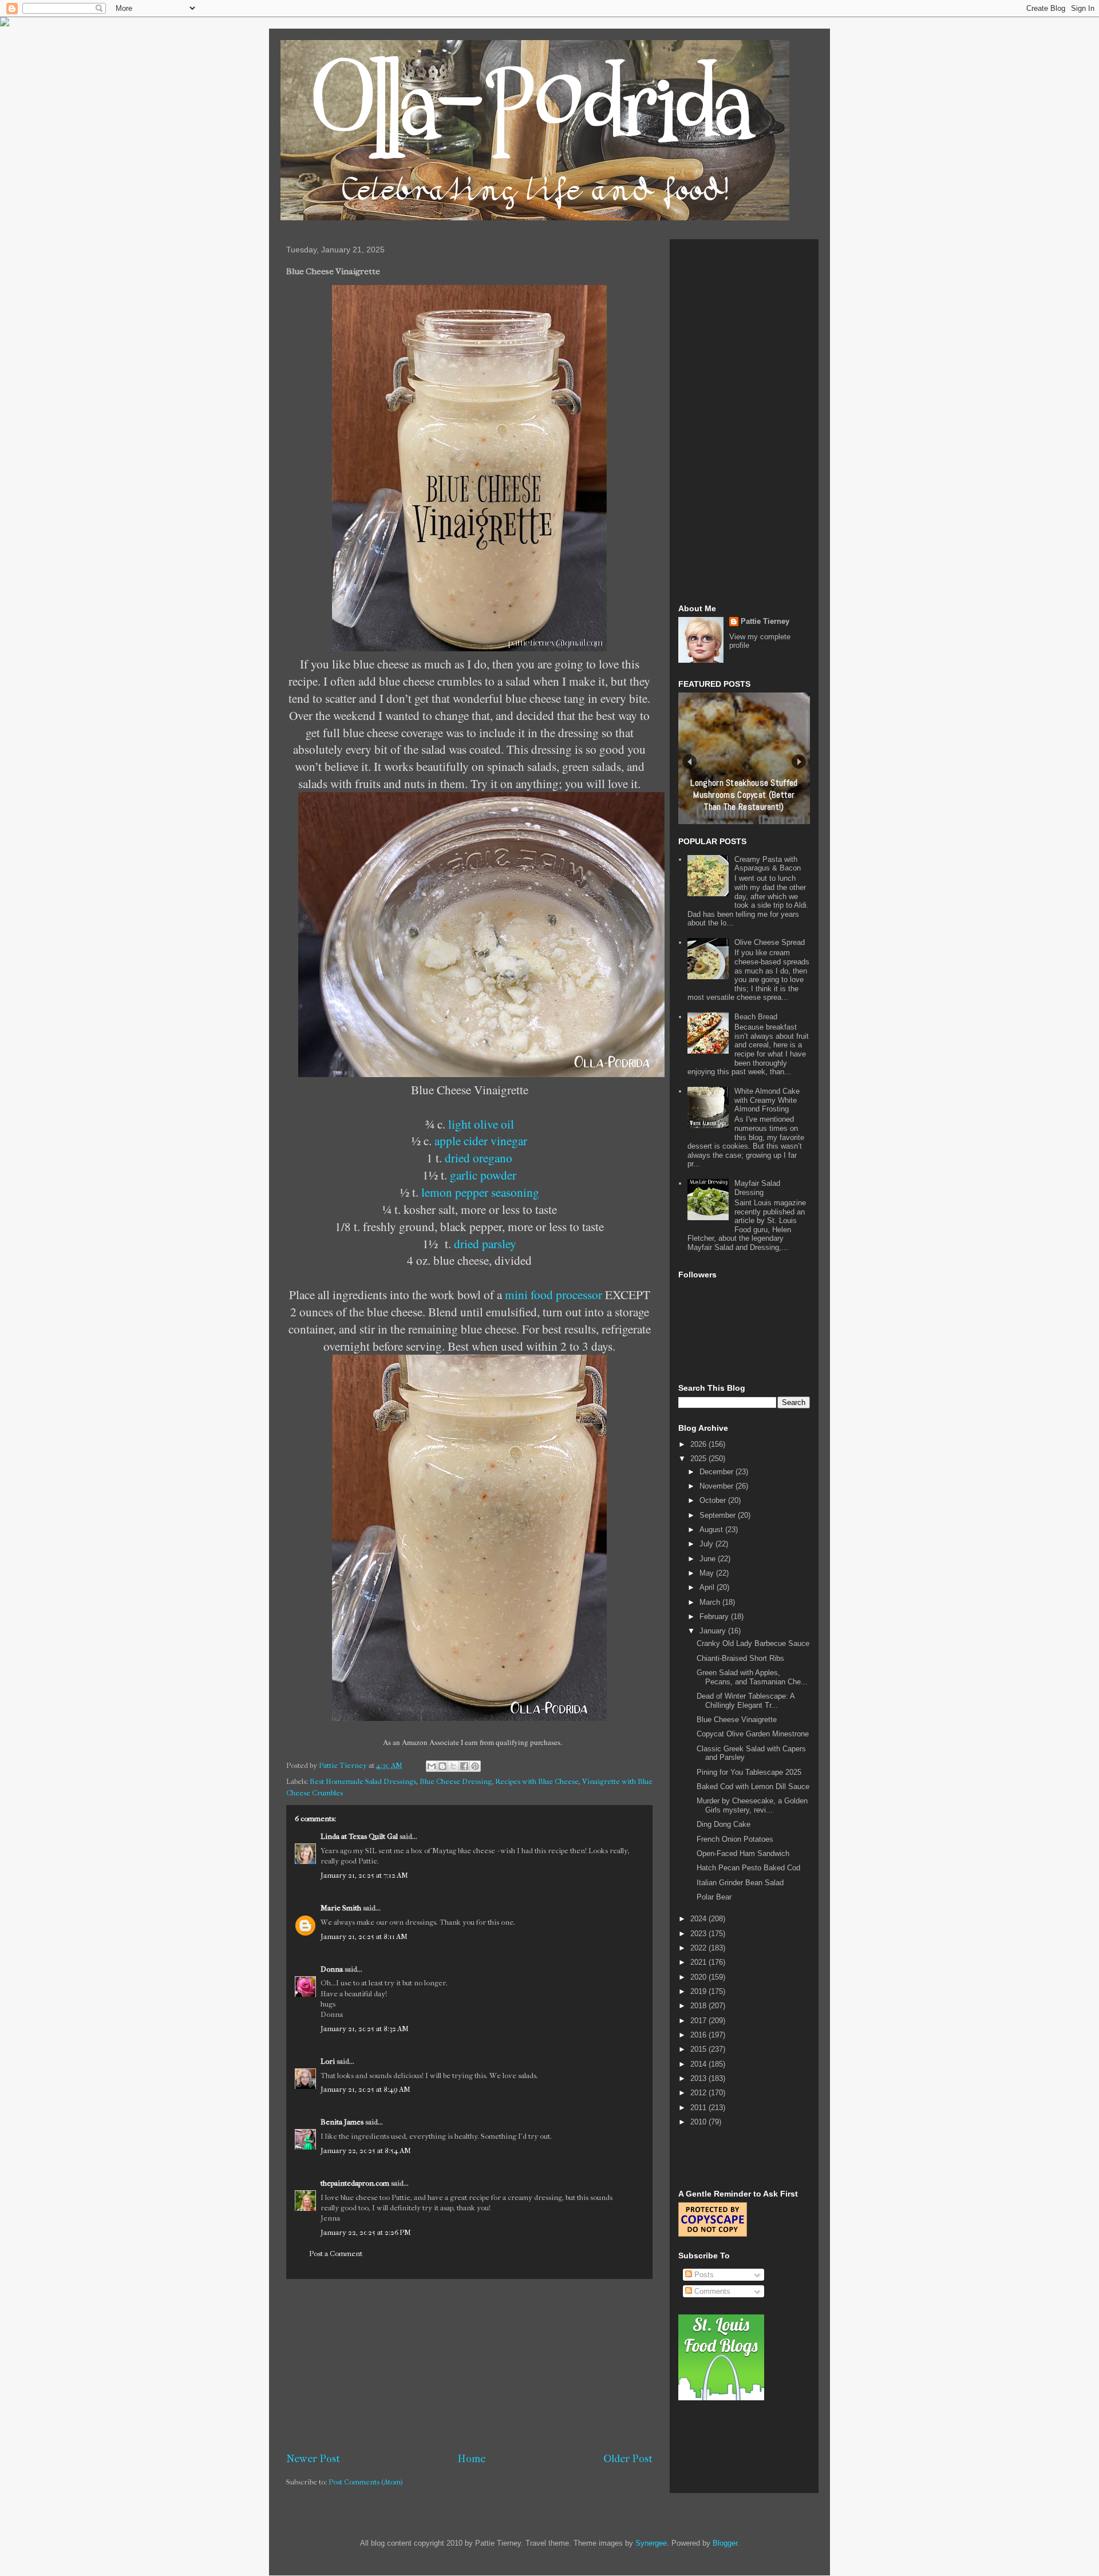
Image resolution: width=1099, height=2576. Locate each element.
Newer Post (313, 2459)
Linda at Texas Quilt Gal (359, 1836)
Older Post (628, 2459)
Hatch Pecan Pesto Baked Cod (748, 1868)
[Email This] (432, 1766)
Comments (711, 2291)
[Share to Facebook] (464, 1766)
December (717, 1472)
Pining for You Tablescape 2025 (749, 1772)
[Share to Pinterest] (475, 1766)
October (714, 1500)
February (715, 1617)
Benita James (342, 2122)
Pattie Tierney (765, 621)
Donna (332, 1969)
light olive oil (481, 1124)
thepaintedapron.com (355, 2183)
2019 (699, 1991)
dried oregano (479, 1158)
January (714, 1631)
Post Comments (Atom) (366, 2482)
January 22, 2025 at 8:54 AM (366, 2150)
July (707, 1544)
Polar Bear (714, 1897)
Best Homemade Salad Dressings (363, 1781)
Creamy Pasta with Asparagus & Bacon (768, 864)
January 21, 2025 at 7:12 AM (364, 1875)
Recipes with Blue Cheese (537, 1781)
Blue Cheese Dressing (456, 1781)
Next (799, 761)
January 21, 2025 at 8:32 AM (365, 2029)
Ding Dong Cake (724, 1824)
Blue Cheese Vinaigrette (737, 1720)
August (712, 1530)
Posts (703, 2275)
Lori (328, 2061)
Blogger (725, 2543)
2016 (699, 2035)
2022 (699, 1948)
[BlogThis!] (442, 1766)
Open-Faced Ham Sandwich (743, 1853)
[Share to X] (453, 1766)
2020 (699, 1977)
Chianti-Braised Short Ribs (740, 1658)
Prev (689, 761)
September (719, 1515)
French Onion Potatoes (735, 1839)
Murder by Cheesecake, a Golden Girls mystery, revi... (752, 1805)
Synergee (651, 2543)
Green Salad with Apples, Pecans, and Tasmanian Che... (752, 1677)
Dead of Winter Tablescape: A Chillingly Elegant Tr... (746, 1701)
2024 (699, 1919)
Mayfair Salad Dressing (757, 1188)
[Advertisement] (469, 2365)
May (708, 1573)
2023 (699, 1934)
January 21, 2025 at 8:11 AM (364, 1936)
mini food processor (554, 1294)
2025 (699, 1459)
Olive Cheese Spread (770, 942)
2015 (699, 2049)
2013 (699, 2078)
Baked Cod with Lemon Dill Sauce (753, 1786)
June (709, 1559)
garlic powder (483, 1175)
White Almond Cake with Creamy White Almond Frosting (767, 1100)
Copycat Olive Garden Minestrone (753, 1734)
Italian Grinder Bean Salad (740, 1883)
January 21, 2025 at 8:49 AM (365, 2089)
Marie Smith (341, 1908)
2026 (699, 1444)
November (717, 1486)
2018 (699, 2006)
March (711, 1602)
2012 (699, 2093)
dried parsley (485, 1243)
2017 (699, 2021)
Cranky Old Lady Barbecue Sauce (753, 1643)
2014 (699, 2064)
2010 (699, 2122)
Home (472, 2459)
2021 (699, 1962)
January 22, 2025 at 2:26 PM (366, 2232)
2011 (699, 2108)
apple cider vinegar (481, 1140)
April (708, 1587)
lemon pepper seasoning (480, 1192)
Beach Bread (756, 1017)
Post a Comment (336, 2253)
